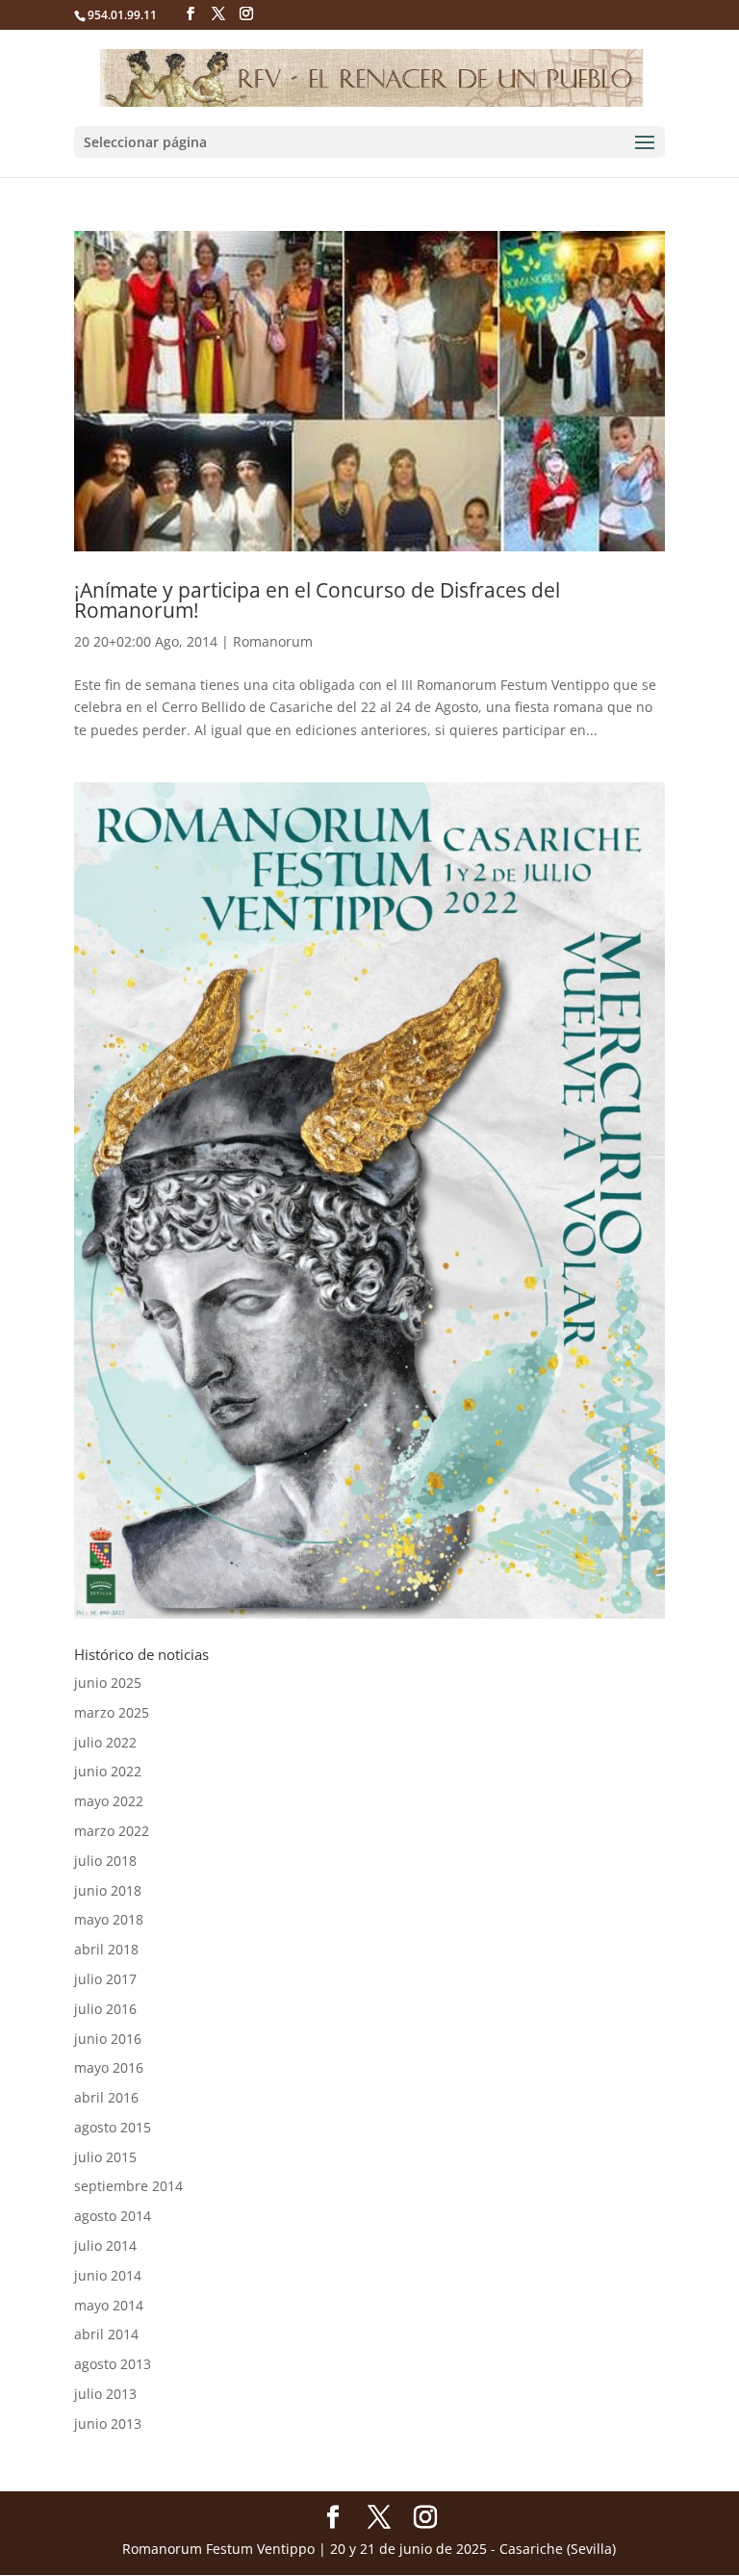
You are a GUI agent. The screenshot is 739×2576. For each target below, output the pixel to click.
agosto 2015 (113, 2127)
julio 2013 (105, 2394)
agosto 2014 (113, 2216)
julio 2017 (105, 1979)
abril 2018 (106, 1949)
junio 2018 (108, 1890)
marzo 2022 (112, 1831)
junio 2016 (108, 2039)
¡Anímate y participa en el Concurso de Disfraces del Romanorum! (317, 600)
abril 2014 (106, 2334)
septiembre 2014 (128, 2186)
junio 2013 (108, 2423)
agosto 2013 (113, 2364)
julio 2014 (105, 2245)
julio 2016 (105, 2009)
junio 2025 (108, 1683)
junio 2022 (108, 1771)
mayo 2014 (109, 2305)
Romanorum (273, 641)
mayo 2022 (109, 1801)
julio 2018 (105, 1861)
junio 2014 (108, 2275)
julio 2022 (105, 1742)
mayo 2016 (109, 2067)
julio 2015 (105, 2157)
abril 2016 (106, 2097)
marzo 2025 (112, 1712)
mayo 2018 (109, 1919)
